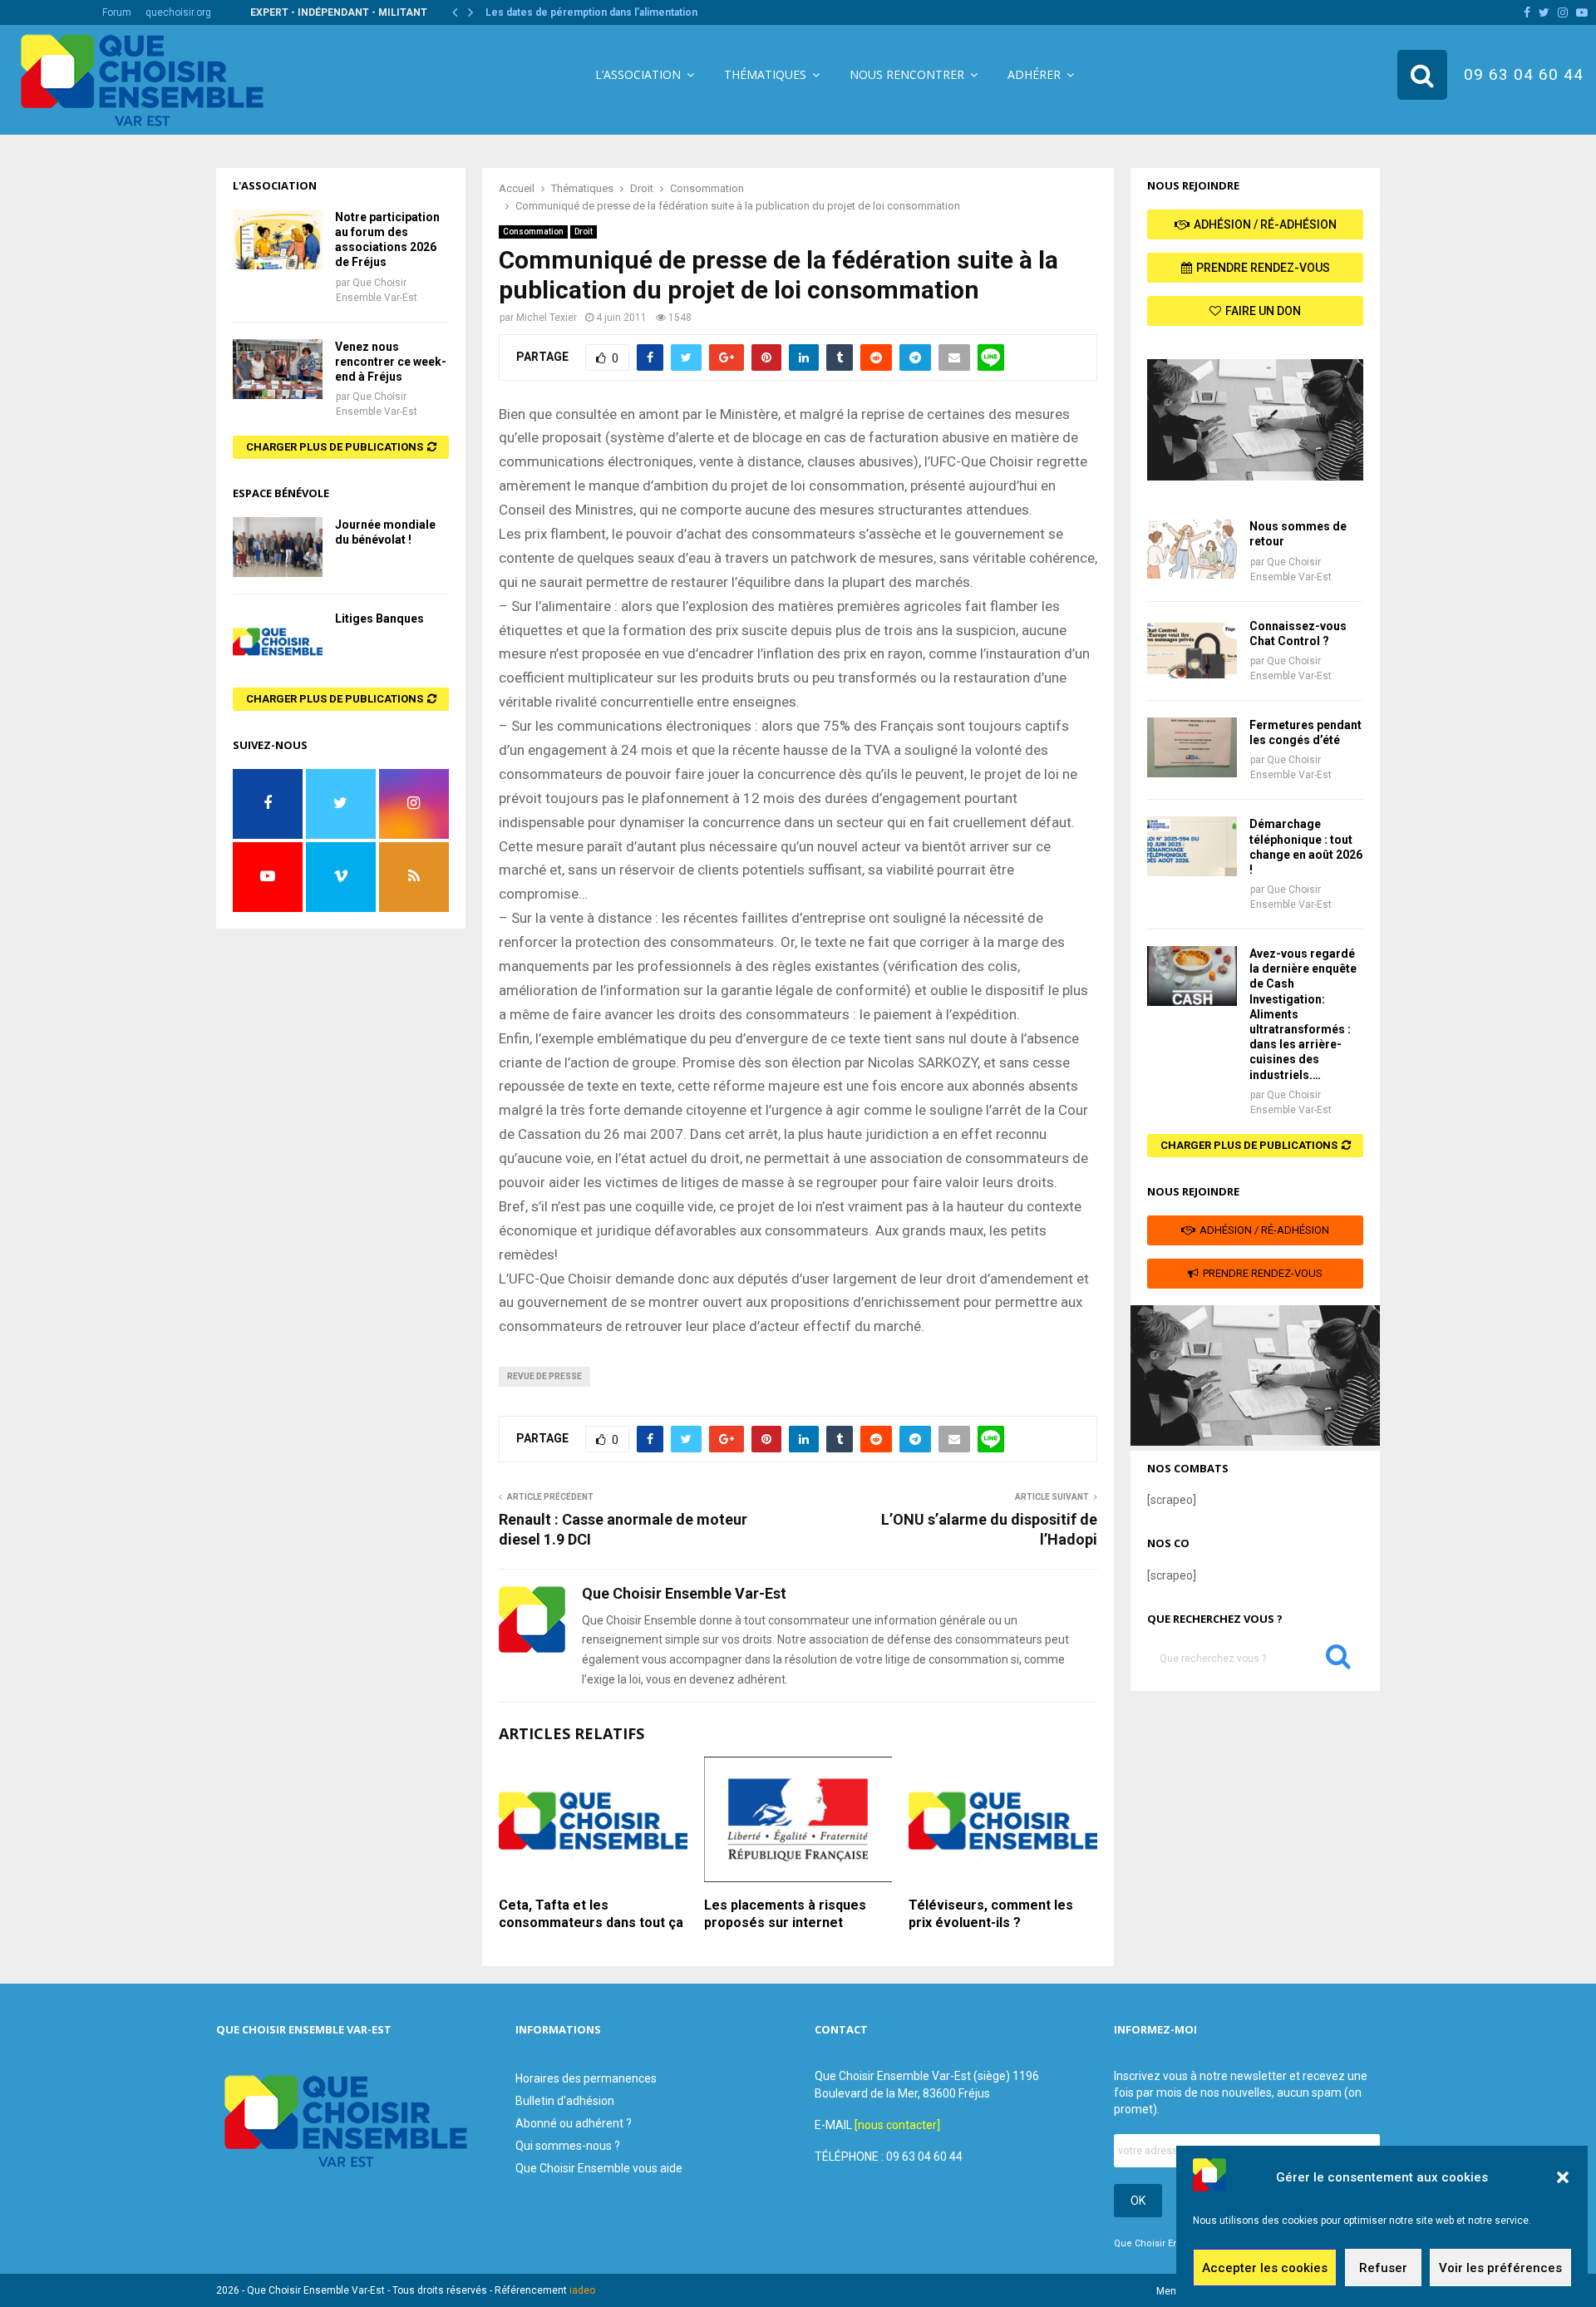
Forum (117, 12)
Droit (584, 232)
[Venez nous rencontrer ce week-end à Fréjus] (278, 369)
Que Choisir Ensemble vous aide (599, 2168)
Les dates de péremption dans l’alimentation (604, 12)
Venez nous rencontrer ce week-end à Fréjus (391, 362)
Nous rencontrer (907, 74)
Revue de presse (544, 1376)
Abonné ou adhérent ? (574, 2123)
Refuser (1383, 2268)
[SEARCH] (1338, 1660)
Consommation (533, 232)
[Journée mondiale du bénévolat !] (278, 547)
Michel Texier (547, 318)
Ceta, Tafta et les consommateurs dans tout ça (591, 1914)
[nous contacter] (897, 2125)
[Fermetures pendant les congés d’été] (1192, 747)
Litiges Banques (379, 619)
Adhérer (1034, 74)
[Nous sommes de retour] (1192, 549)
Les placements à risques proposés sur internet (785, 1914)
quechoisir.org (178, 12)
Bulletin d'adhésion (565, 2101)
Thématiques (765, 74)
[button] (1563, 2177)
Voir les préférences (1500, 2268)
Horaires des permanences (586, 2078)
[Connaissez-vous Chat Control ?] (1192, 648)
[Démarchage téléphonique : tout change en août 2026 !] (1192, 846)
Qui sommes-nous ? (568, 2146)
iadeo (582, 2290)
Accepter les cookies (1265, 2268)
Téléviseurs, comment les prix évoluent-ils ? (991, 1914)
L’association (638, 74)
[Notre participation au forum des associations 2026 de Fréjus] (278, 239)
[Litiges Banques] (278, 641)
